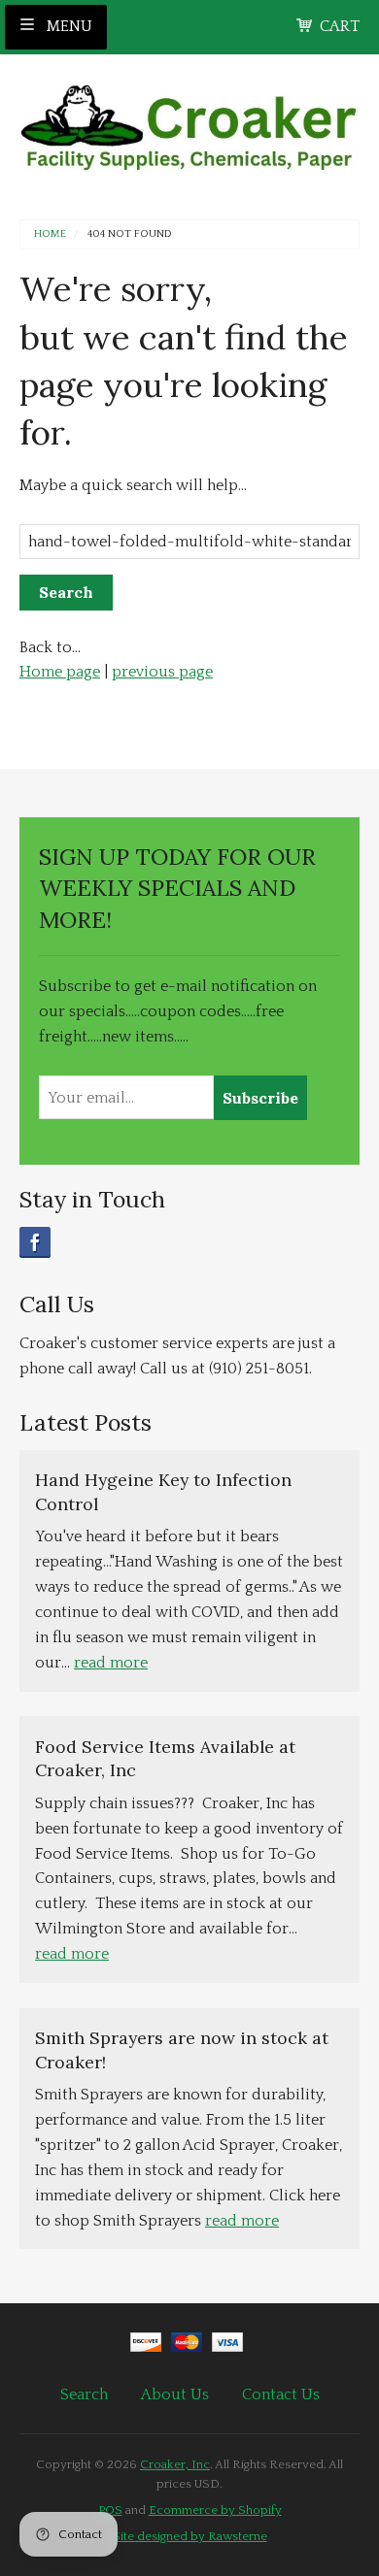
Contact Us (281, 2394)
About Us (175, 2394)
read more (111, 1663)
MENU (68, 26)
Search (84, 2394)
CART (340, 26)
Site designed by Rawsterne (190, 2536)
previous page (162, 672)
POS (110, 2510)
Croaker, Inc (175, 2464)
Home (50, 234)
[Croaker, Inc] (189, 122)
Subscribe (260, 1098)
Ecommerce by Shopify (215, 2510)
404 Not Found (130, 234)
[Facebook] (35, 1242)
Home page (60, 672)
